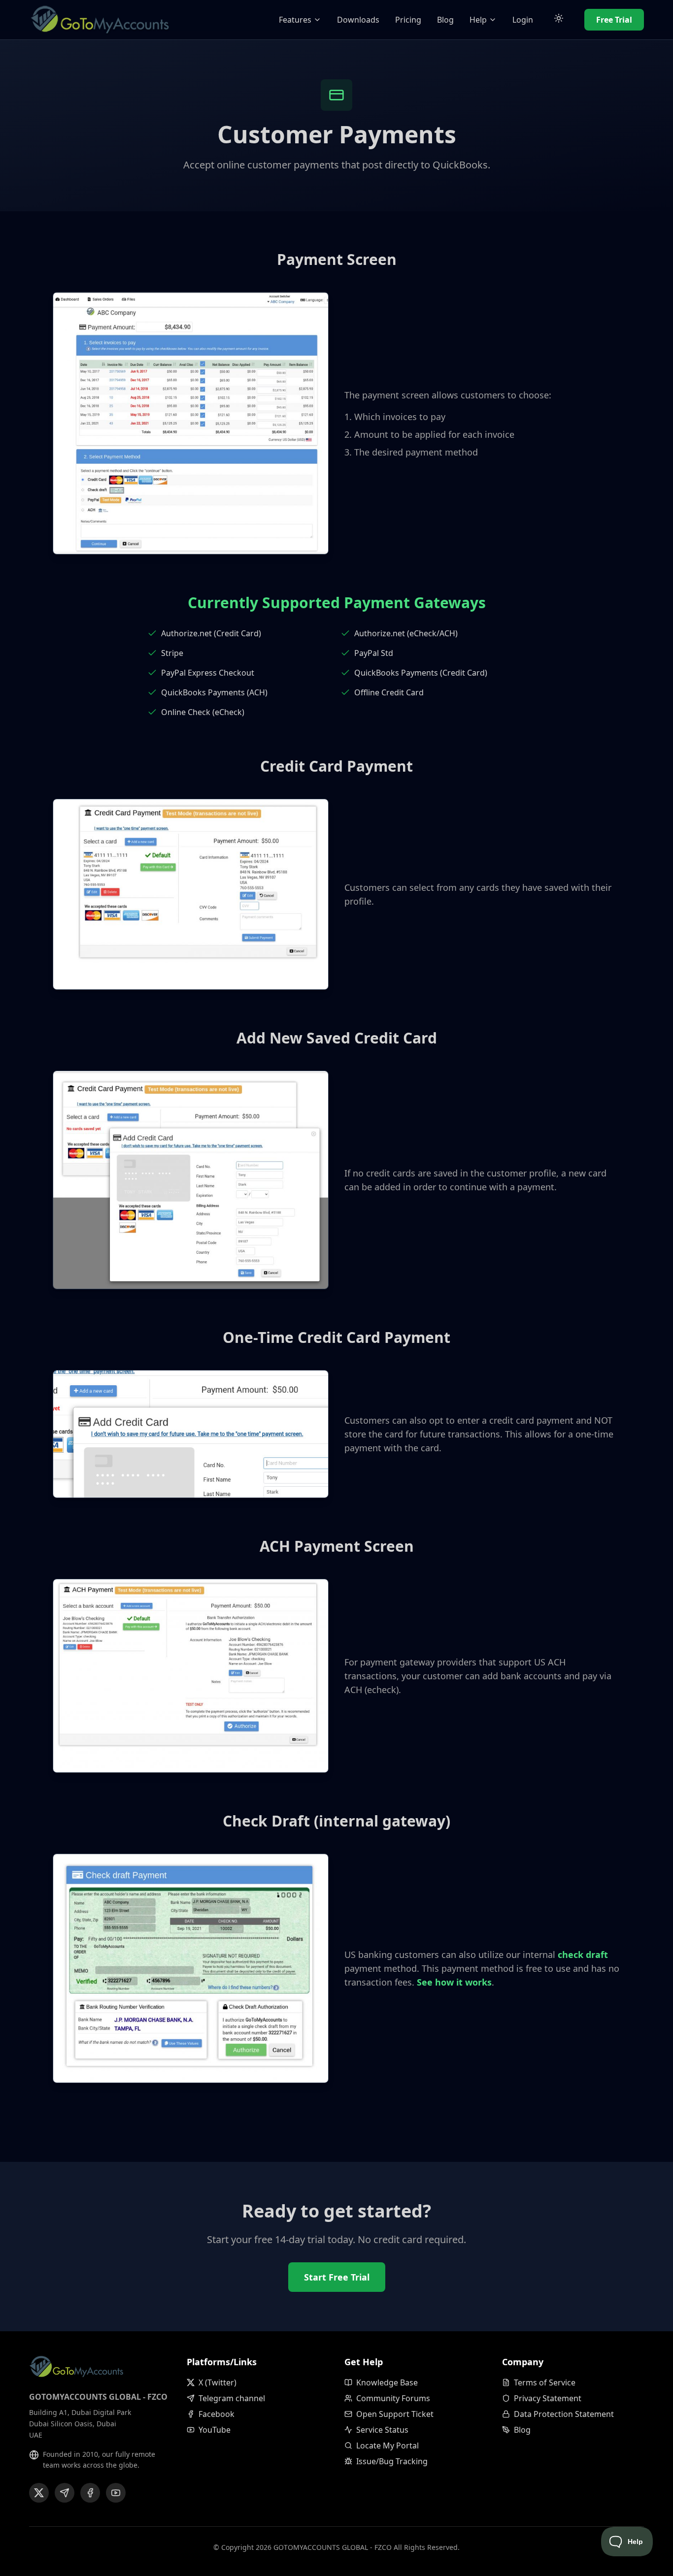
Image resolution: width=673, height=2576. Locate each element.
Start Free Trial (337, 2277)
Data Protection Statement (564, 2414)
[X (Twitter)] (39, 2493)
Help (478, 20)
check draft (583, 1955)
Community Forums (393, 2398)
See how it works (454, 1982)
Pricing (408, 20)
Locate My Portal (387, 2446)
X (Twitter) (218, 2382)
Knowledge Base (387, 2382)
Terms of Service (545, 2382)
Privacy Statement (548, 2398)
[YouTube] (116, 2493)
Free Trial (614, 20)
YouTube (215, 2430)
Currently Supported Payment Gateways (337, 603)
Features (295, 20)
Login (523, 20)
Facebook (217, 2414)
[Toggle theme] (559, 20)
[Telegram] (65, 2493)
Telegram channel (232, 2398)
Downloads (358, 20)
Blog (445, 20)
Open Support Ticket (395, 2414)
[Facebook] (90, 2493)
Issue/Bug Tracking (392, 2461)
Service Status (382, 2430)
